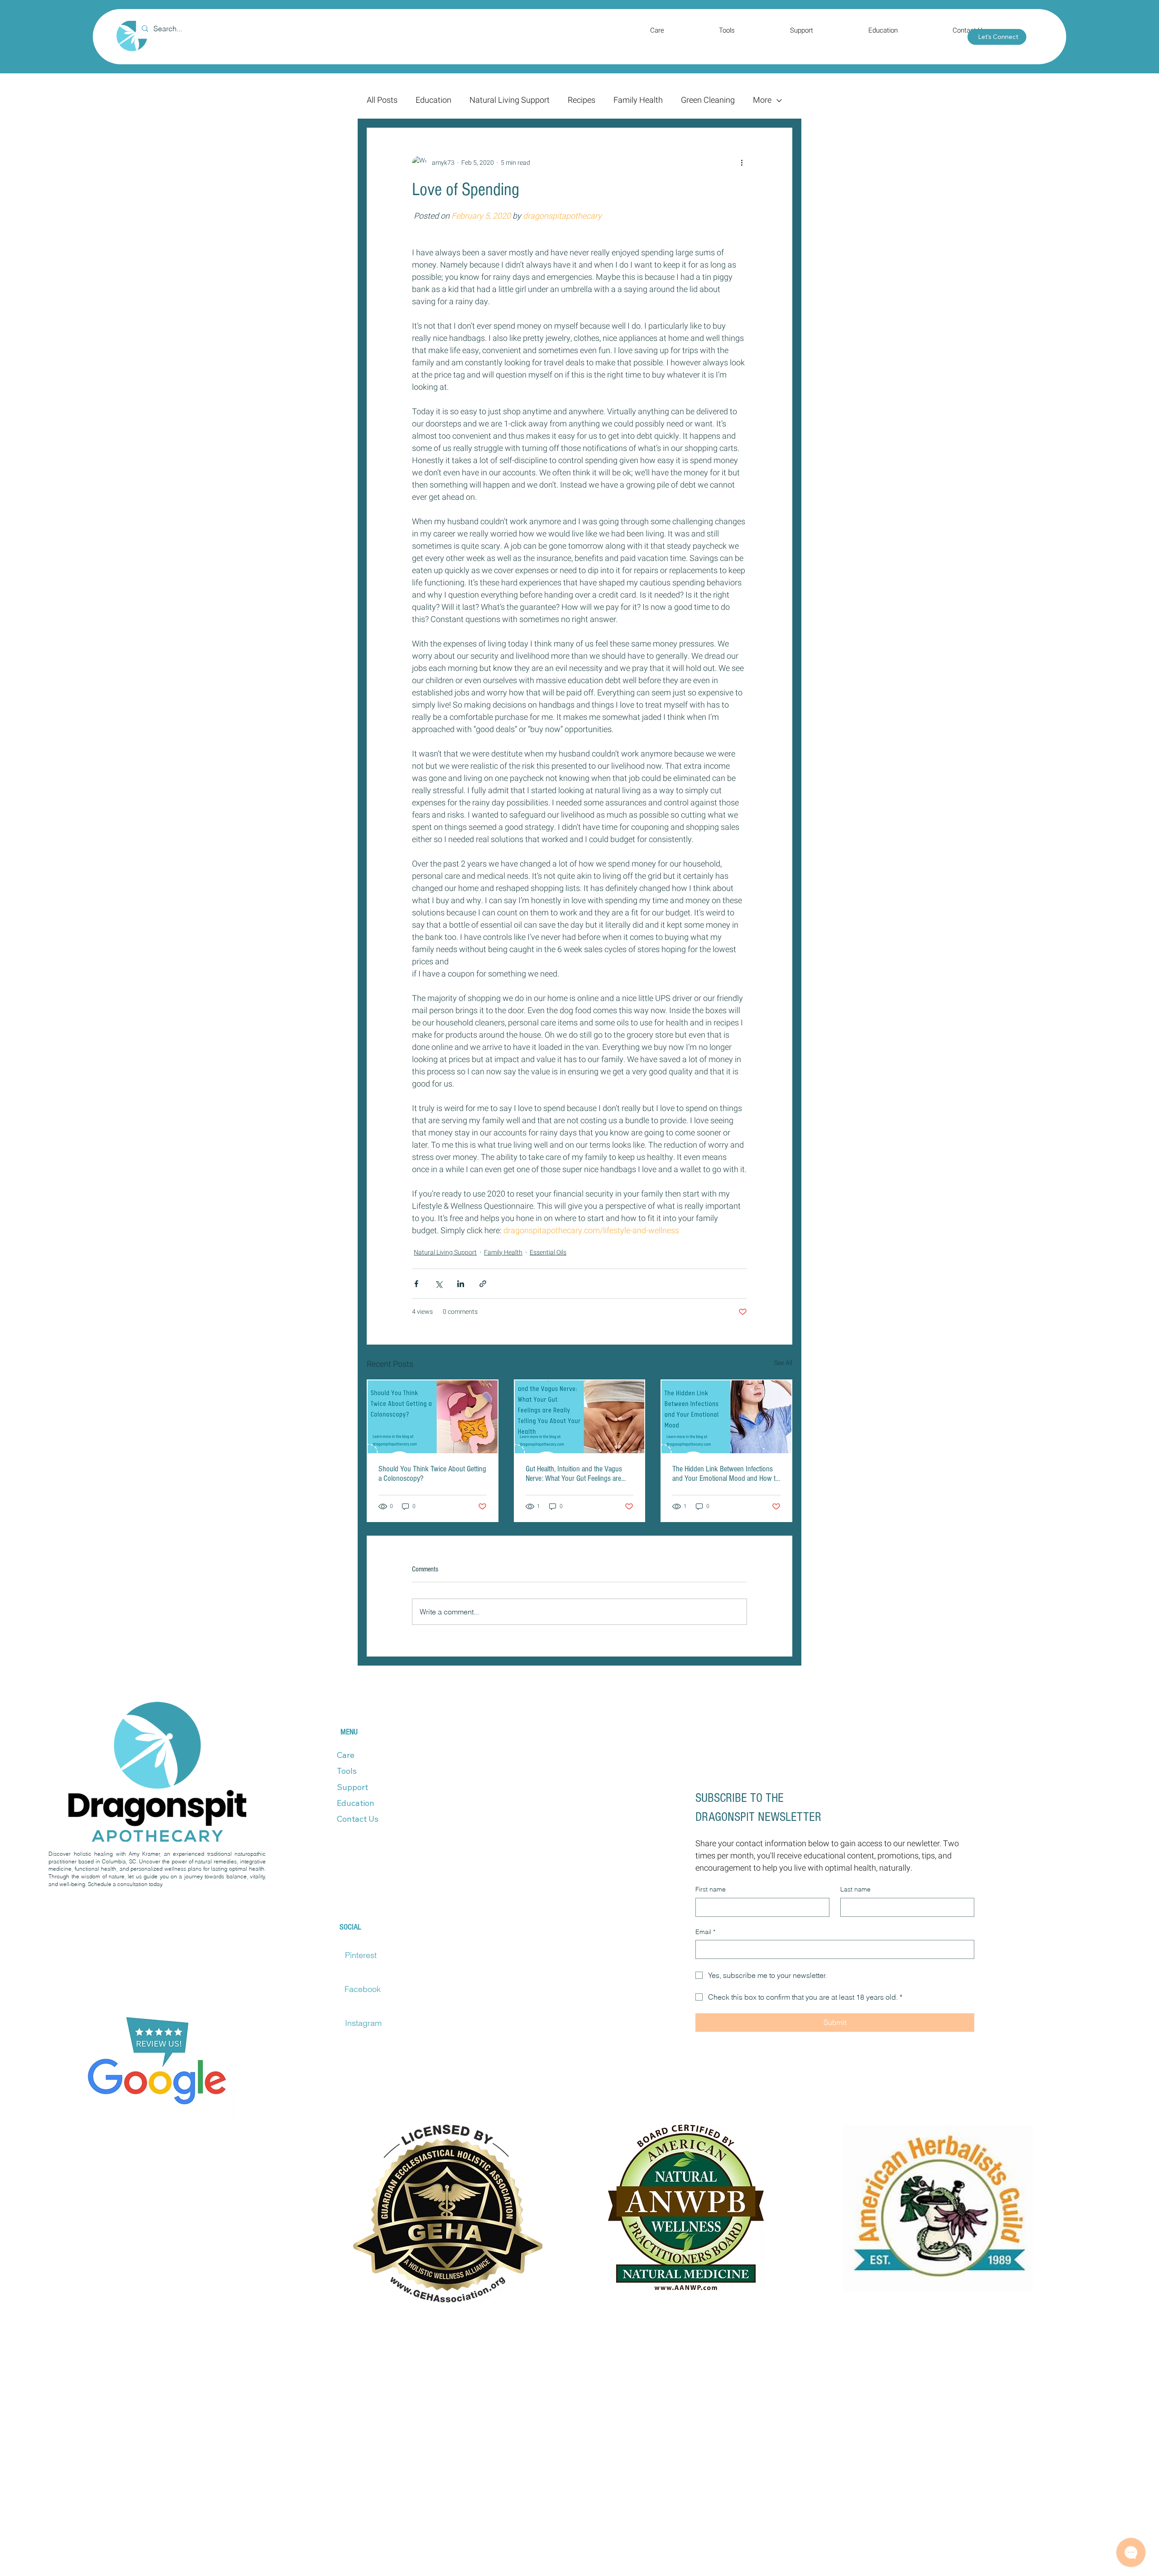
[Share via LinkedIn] (461, 1284)
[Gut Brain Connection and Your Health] (580, 1417)
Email (705, 1932)
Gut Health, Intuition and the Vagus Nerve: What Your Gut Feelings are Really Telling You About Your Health (576, 1474)
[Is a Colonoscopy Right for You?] (433, 1417)
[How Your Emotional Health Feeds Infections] (726, 1417)
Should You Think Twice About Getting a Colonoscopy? (432, 1474)
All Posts (382, 101)
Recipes (582, 101)
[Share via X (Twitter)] (438, 1284)
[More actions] (742, 163)
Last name (855, 1889)
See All (783, 1363)
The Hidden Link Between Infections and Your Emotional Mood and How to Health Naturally (726, 1474)
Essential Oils (548, 1252)
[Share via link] (483, 1284)
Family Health (638, 101)
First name (711, 1889)
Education (433, 101)
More (762, 101)
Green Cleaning (708, 101)
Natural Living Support (510, 101)
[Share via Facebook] (416, 1284)
